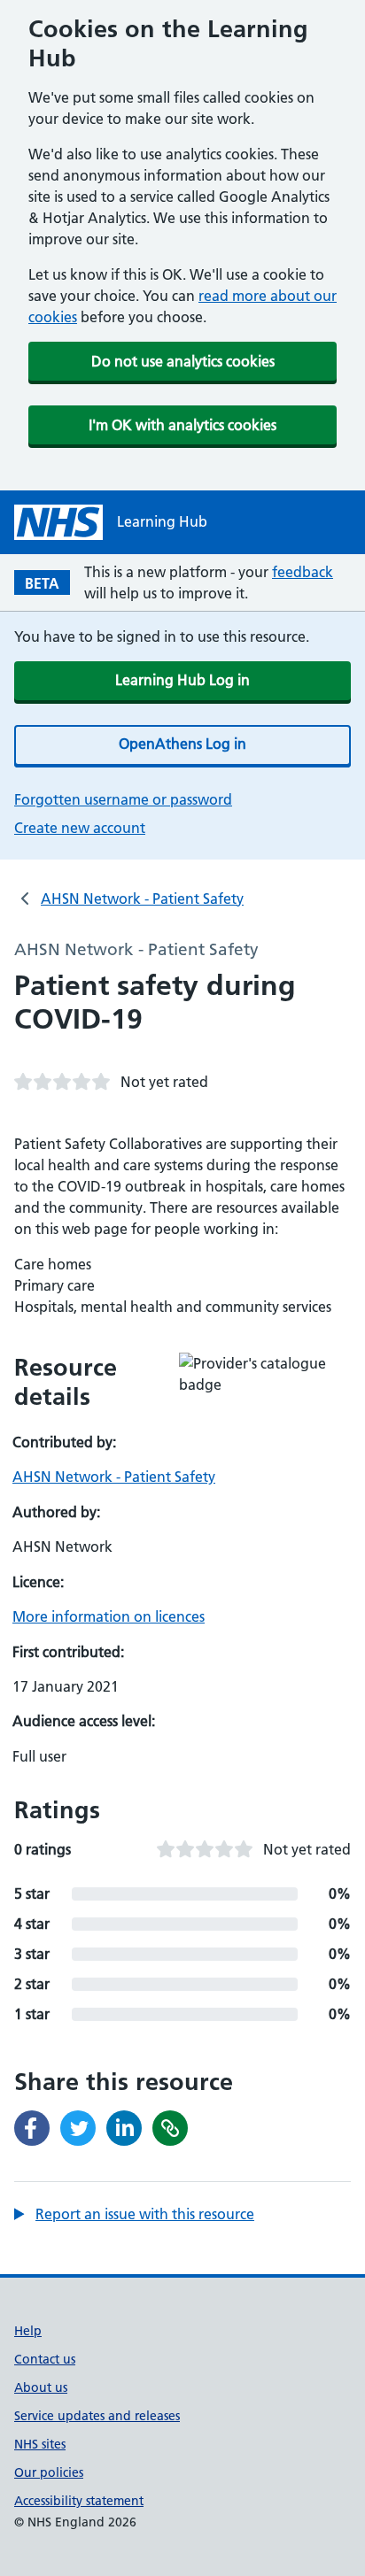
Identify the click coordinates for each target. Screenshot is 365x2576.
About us (41, 2387)
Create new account (80, 828)
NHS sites (40, 2444)
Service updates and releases (97, 2416)
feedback (303, 572)
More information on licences (109, 1616)
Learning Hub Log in (182, 680)
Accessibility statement (79, 2501)
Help (28, 2331)
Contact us (45, 2359)
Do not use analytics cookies (183, 361)
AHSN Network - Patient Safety (142, 899)
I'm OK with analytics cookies (182, 425)
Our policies (49, 2472)
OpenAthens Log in (182, 744)
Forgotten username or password (123, 799)
